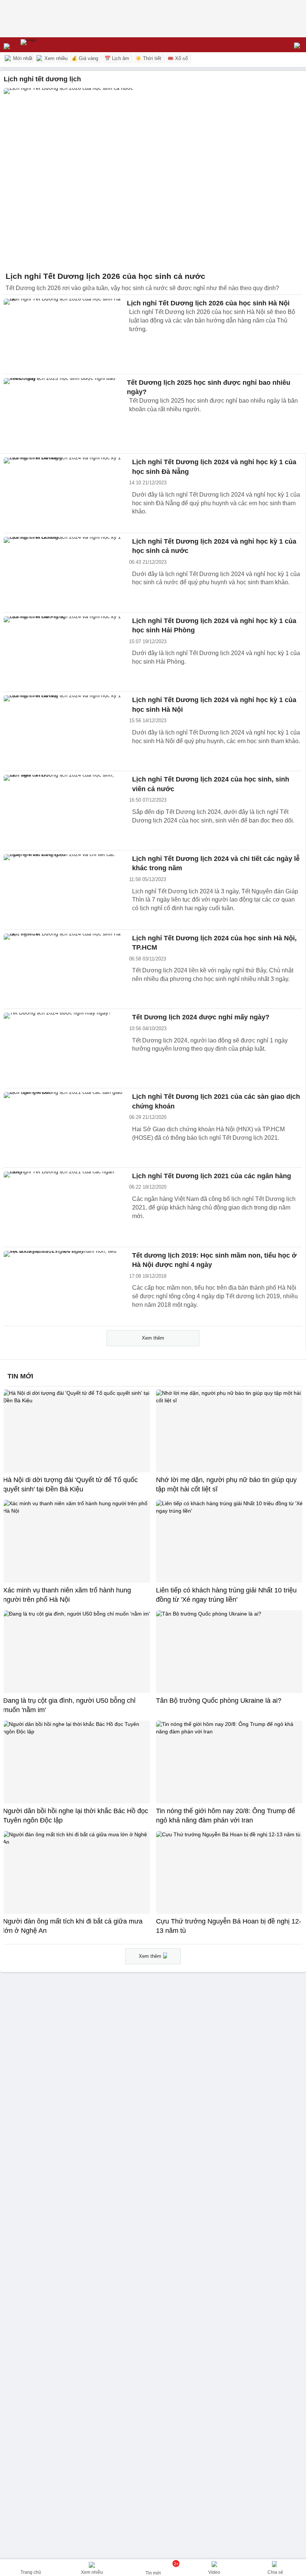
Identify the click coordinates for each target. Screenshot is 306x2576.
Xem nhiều (55, 58)
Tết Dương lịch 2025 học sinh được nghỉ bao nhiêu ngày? (209, 387)
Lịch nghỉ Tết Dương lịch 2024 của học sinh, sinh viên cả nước (211, 784)
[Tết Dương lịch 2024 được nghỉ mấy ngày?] (63, 1048)
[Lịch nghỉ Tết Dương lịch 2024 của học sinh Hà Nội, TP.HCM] (63, 969)
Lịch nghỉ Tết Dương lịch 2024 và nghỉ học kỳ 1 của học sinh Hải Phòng (214, 626)
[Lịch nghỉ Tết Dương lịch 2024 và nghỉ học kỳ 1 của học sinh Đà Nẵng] (63, 493)
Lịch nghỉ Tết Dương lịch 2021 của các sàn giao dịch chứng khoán (216, 1101)
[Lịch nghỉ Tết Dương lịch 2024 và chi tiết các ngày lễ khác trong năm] (63, 890)
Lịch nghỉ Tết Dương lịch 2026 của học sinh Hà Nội (208, 303)
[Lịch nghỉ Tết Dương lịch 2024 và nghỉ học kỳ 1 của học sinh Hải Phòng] (63, 652)
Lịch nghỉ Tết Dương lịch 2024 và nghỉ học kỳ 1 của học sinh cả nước (214, 546)
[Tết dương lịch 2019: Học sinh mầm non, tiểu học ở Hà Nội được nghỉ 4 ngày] (63, 1287)
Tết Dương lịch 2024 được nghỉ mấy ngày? (201, 1017)
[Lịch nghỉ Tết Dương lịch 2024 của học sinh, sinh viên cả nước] (63, 811)
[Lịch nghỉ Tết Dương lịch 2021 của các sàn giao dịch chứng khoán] (63, 1128)
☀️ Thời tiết (148, 58)
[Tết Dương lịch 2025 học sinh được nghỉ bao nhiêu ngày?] (63, 414)
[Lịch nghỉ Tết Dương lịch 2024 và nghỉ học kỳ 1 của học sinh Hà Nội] (63, 731)
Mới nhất (22, 58)
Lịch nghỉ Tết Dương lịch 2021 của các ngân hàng (212, 1176)
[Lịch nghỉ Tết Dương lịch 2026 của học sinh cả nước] (153, 177)
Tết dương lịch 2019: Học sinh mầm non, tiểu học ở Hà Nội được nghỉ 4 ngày (214, 1260)
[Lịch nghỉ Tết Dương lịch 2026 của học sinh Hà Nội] (63, 334)
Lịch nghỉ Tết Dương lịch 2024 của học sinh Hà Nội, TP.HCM (214, 943)
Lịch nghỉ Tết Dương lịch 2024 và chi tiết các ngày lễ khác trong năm (216, 864)
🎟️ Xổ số (178, 58)
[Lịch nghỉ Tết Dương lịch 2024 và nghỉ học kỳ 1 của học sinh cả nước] (63, 573)
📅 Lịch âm (117, 58)
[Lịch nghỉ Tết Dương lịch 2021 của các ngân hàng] (63, 1207)
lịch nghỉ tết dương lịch (42, 79)
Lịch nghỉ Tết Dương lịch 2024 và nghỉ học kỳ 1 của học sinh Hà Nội (214, 705)
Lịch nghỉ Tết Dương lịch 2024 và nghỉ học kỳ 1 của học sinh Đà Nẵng (214, 467)
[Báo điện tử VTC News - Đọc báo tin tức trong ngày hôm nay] (46, 45)
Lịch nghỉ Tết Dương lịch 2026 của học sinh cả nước (105, 276)
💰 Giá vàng (85, 58)
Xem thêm (153, 1338)
